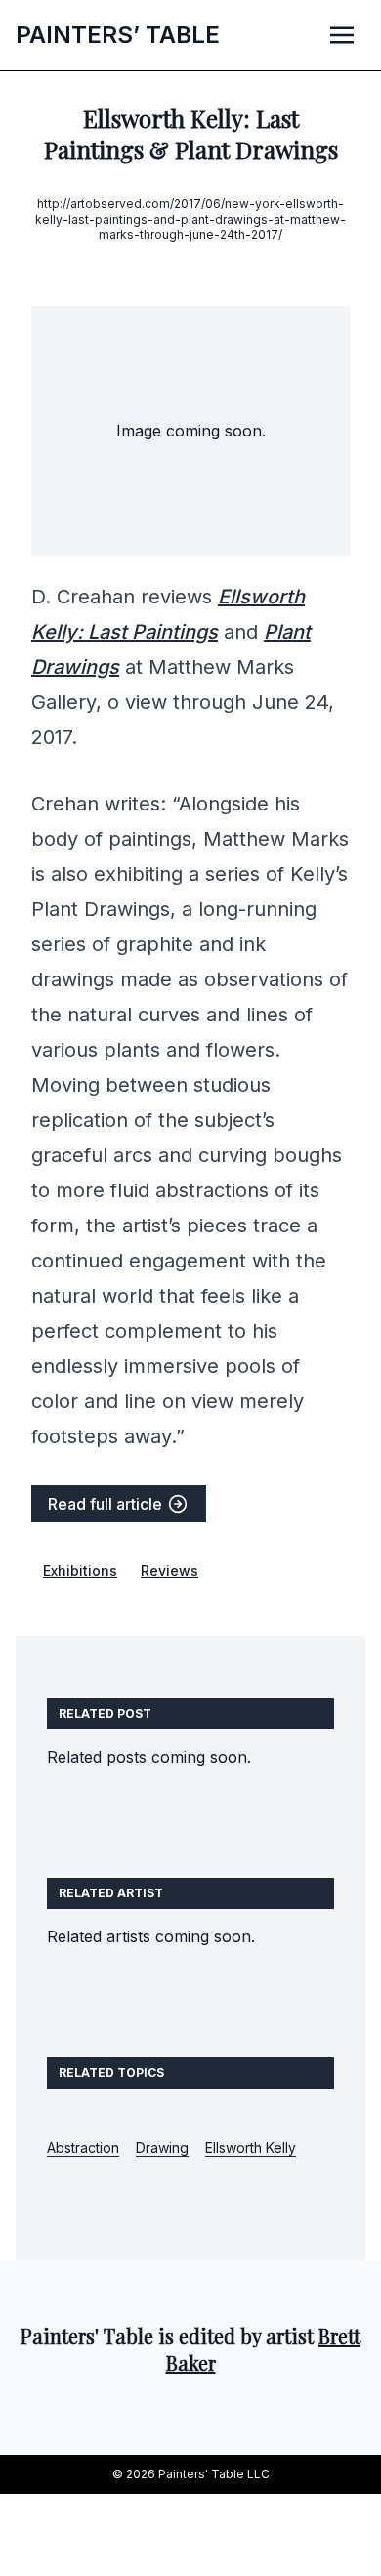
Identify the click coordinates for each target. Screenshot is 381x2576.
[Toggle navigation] (342, 34)
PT (118, 35)
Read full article (107, 1504)
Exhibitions (80, 1571)
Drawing (162, 2148)
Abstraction (83, 2148)
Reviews (169, 1571)
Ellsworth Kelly (251, 2148)
